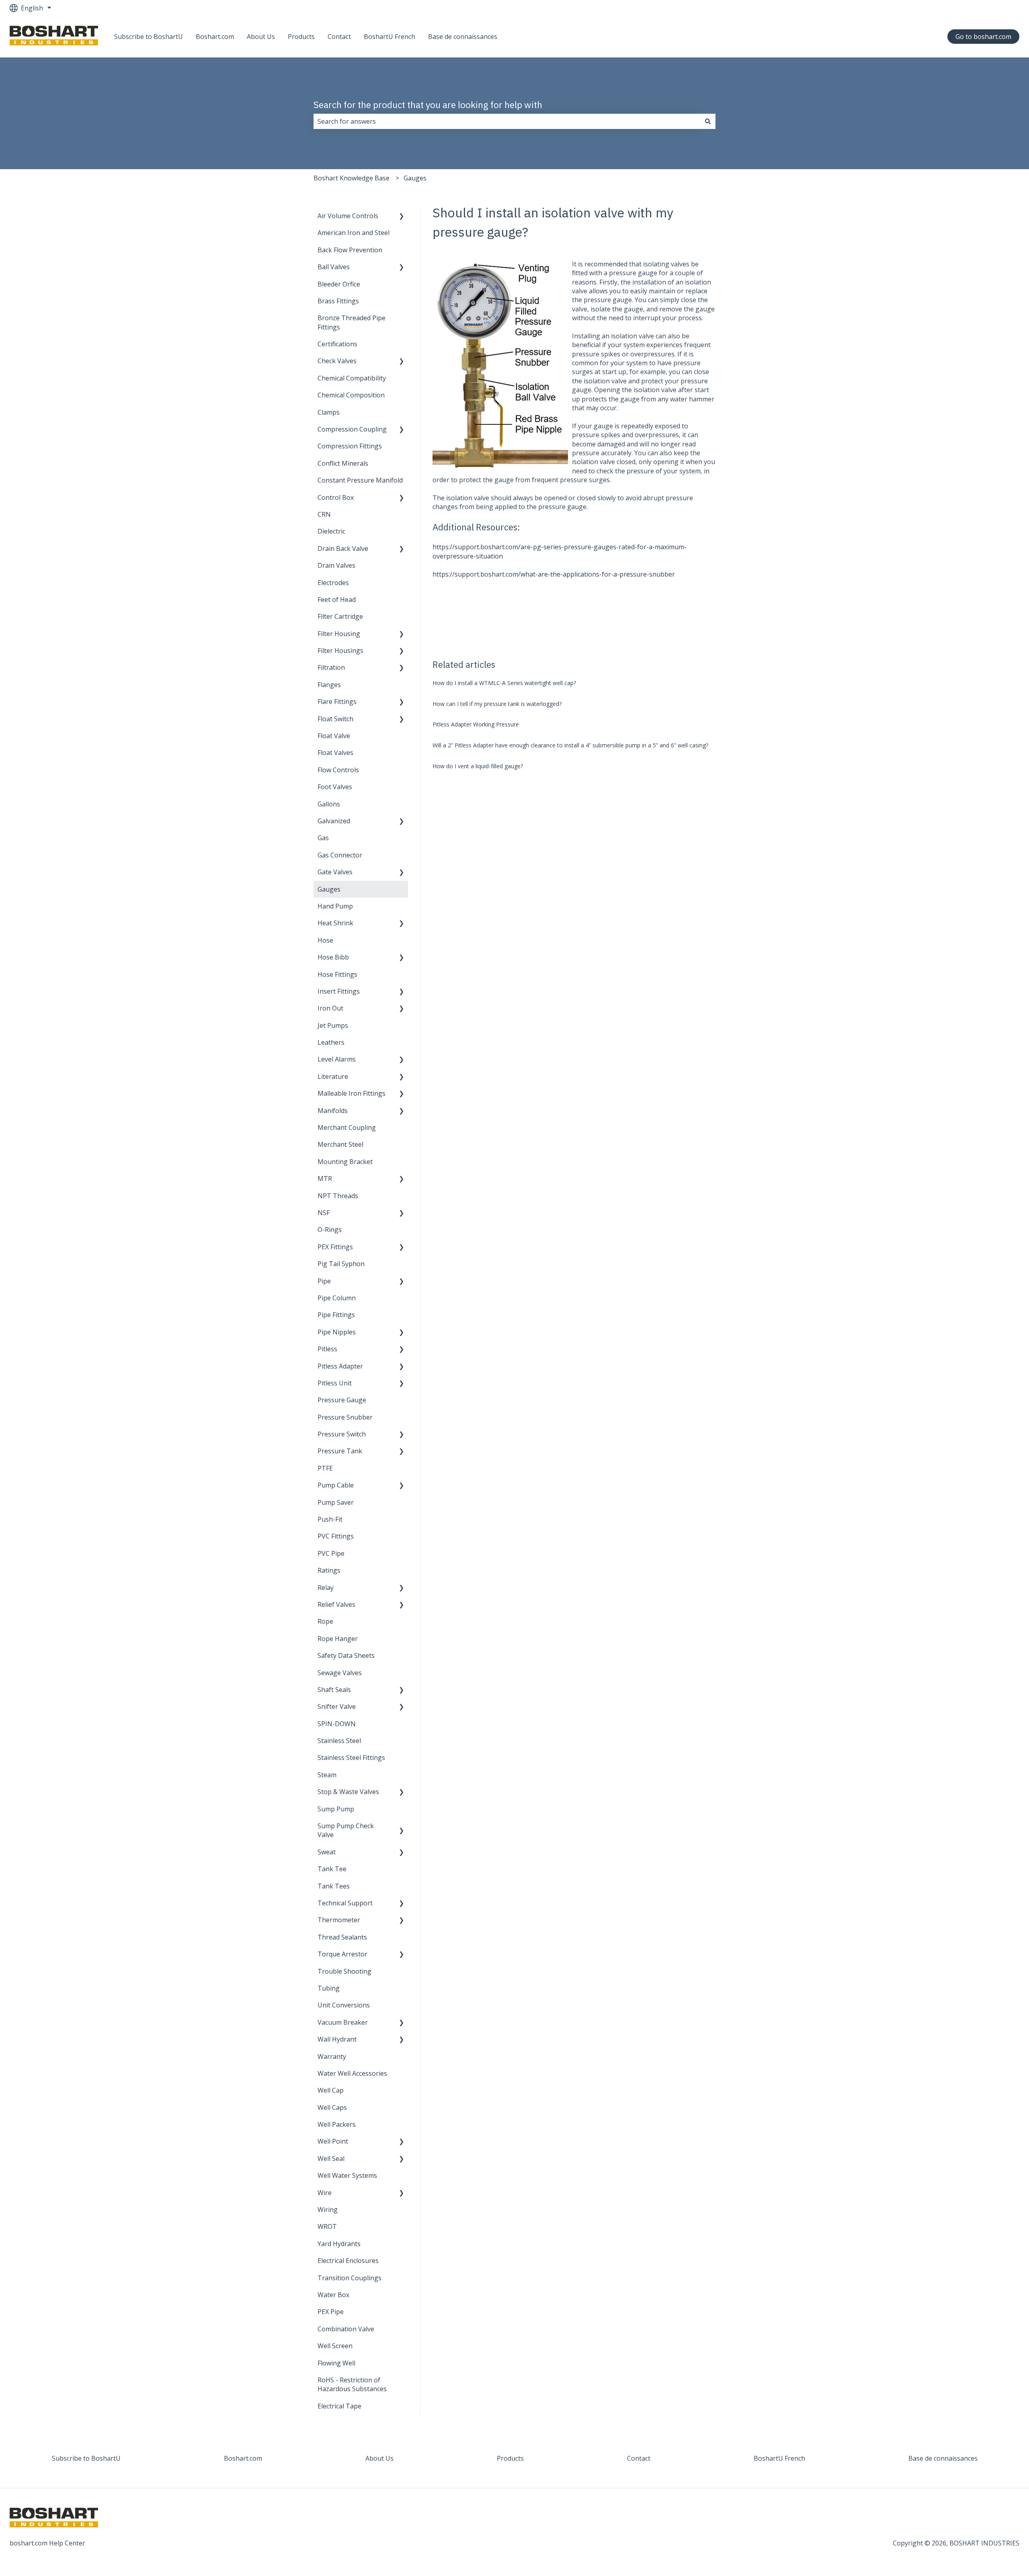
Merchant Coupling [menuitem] (347, 1127)
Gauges (415, 178)
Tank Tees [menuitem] (334, 1886)
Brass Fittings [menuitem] (338, 301)
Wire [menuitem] (325, 2193)
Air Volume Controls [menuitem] (348, 216)
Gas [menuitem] (323, 838)
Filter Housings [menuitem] (340, 651)
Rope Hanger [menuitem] (338, 1639)
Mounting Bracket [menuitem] (345, 1162)
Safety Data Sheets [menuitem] (346, 1655)
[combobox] (507, 121)
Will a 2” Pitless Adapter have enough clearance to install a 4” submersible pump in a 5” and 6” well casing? (570, 745)
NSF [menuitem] (324, 1213)
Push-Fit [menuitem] (330, 1519)
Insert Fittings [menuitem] (339, 991)
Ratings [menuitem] (329, 1570)
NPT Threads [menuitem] (338, 1196)
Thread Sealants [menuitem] (342, 1937)
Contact (339, 37)
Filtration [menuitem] (331, 667)
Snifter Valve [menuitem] (337, 1706)
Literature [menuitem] (333, 1076)
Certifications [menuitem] (337, 344)
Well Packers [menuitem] (337, 2124)
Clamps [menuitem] (329, 412)
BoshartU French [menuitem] (779, 2458)
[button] (402, 216)
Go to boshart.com (983, 37)
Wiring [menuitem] (328, 2210)
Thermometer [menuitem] (339, 1920)
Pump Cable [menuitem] (336, 1485)
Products (301, 37)
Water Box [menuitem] (333, 2295)
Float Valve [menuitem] (334, 736)
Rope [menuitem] (325, 1621)
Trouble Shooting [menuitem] (344, 1971)
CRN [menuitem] (324, 514)
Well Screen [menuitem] (335, 2346)
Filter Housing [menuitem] (339, 634)
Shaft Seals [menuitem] (334, 1690)
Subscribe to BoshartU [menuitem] (86, 2458)
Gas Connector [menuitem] (340, 855)
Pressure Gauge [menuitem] (342, 1400)
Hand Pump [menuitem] (335, 906)
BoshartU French (389, 37)
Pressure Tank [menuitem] (340, 1451)
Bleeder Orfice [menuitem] (339, 284)
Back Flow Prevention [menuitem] (350, 250)
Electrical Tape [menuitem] (339, 2406)
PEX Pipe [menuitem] (331, 2312)
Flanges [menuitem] (329, 685)
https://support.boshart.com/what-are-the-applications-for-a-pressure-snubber (554, 574)
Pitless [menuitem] (327, 1349)
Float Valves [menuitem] (335, 753)
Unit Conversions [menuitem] (344, 2005)
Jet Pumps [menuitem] (333, 1025)
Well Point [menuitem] (333, 2141)
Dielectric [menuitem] (331, 531)
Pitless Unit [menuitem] (335, 1383)
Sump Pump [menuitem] (336, 1809)
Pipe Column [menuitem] (337, 1298)
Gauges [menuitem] (329, 889)
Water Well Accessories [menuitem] (352, 2073)
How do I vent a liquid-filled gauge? (478, 766)
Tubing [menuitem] (329, 1988)
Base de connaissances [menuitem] (943, 2458)
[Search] (708, 121)
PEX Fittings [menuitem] (335, 1247)
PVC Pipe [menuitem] (331, 1553)
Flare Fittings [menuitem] (337, 702)
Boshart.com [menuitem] (243, 2458)
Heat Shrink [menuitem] (335, 923)
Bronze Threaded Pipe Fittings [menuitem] (352, 322)
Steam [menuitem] (327, 1775)
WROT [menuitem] (327, 2226)
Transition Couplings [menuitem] (349, 2278)
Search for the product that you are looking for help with (428, 104)
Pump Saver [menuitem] (336, 1502)
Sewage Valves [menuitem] (340, 1673)
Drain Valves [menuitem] (336, 565)
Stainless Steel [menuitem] (339, 1741)
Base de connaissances (463, 37)
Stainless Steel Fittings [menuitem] (351, 1758)
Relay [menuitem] (326, 1588)
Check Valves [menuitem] (337, 361)
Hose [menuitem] (325, 940)
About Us (261, 37)
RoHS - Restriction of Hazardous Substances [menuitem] (352, 2384)
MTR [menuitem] (325, 1179)
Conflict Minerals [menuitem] (343, 463)
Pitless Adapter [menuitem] (340, 1366)
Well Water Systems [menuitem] (347, 2175)
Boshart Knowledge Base (352, 178)
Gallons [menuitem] (329, 804)
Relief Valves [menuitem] (336, 1604)
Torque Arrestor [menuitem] (342, 1954)
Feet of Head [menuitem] (337, 599)
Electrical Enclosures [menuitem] (348, 2261)
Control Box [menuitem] (336, 497)
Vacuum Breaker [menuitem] (343, 2022)
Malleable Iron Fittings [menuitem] (352, 1093)
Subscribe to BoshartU (149, 37)
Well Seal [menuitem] (331, 2159)
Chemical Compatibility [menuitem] (352, 378)
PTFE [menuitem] (325, 1468)
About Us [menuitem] (379, 2458)
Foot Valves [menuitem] (335, 787)
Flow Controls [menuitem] (338, 770)
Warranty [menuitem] (332, 2056)
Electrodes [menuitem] (333, 583)
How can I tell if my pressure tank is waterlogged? (497, 704)
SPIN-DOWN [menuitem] (337, 1724)
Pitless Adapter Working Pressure (476, 724)
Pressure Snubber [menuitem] (345, 1417)
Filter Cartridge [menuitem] (340, 616)
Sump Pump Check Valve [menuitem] (346, 1830)
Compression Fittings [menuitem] (350, 446)
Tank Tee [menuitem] (332, 1869)
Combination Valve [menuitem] (346, 2329)
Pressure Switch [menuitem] (342, 1434)
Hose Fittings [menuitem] (337, 974)
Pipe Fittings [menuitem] (336, 1315)
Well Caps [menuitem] (332, 2107)
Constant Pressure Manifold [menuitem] (360, 480)
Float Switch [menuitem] (335, 719)
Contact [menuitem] (639, 2458)
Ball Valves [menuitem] (334, 267)
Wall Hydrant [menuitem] (337, 2039)
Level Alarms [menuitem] (337, 1059)
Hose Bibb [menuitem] (333, 957)
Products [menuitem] (510, 2458)
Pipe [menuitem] (324, 1281)
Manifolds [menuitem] (333, 1111)
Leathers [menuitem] (331, 1042)
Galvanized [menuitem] (334, 821)
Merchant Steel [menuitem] (340, 1144)
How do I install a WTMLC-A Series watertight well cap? (504, 683)
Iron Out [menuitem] (330, 1008)
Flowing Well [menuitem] (336, 2363)
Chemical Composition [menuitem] (351, 395)
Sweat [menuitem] (327, 1852)
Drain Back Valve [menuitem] (343, 548)
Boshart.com (215, 37)
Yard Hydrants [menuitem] (339, 2244)
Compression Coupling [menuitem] (352, 429)
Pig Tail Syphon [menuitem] (341, 1264)
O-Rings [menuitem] (330, 1230)
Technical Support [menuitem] (345, 1903)
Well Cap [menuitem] (331, 2090)
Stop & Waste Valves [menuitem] (348, 1792)
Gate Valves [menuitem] (335, 872)
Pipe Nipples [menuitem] (337, 1332)
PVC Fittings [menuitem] (336, 1536)
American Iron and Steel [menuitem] (354, 233)
